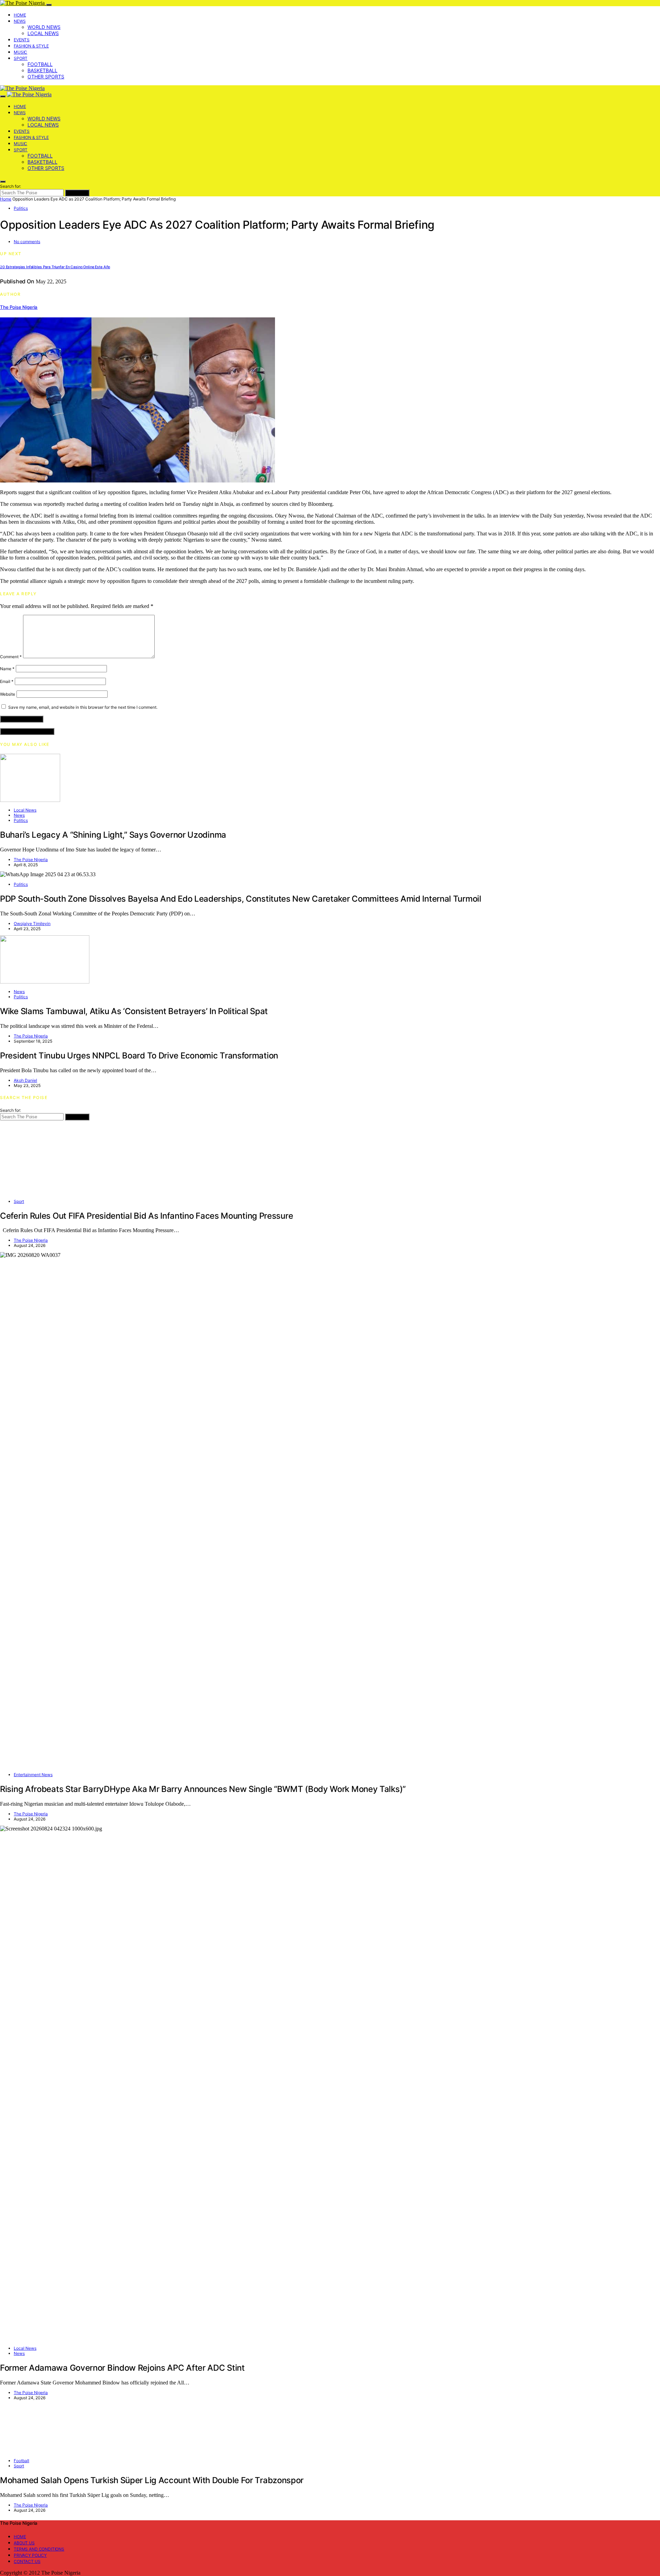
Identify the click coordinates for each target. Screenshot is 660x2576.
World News (44, 27)
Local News (43, 33)
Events (22, 40)
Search (77, 193)
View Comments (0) (27, 731)
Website (8, 694)
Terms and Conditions (39, 2549)
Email (7, 681)
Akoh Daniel (25, 1080)
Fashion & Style (31, 46)
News (20, 21)
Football (40, 64)
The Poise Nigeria (19, 307)
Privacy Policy (30, 2555)
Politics (21, 208)
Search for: (10, 186)
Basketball (42, 70)
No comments (27, 242)
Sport (21, 58)
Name (7, 669)
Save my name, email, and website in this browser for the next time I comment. (83, 707)
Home (20, 15)
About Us (24, 2543)
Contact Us (27, 2561)
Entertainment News (33, 1775)
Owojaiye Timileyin (32, 923)
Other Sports (46, 77)
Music (20, 52)
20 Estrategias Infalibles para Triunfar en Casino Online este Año (55, 267)
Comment (11, 657)
